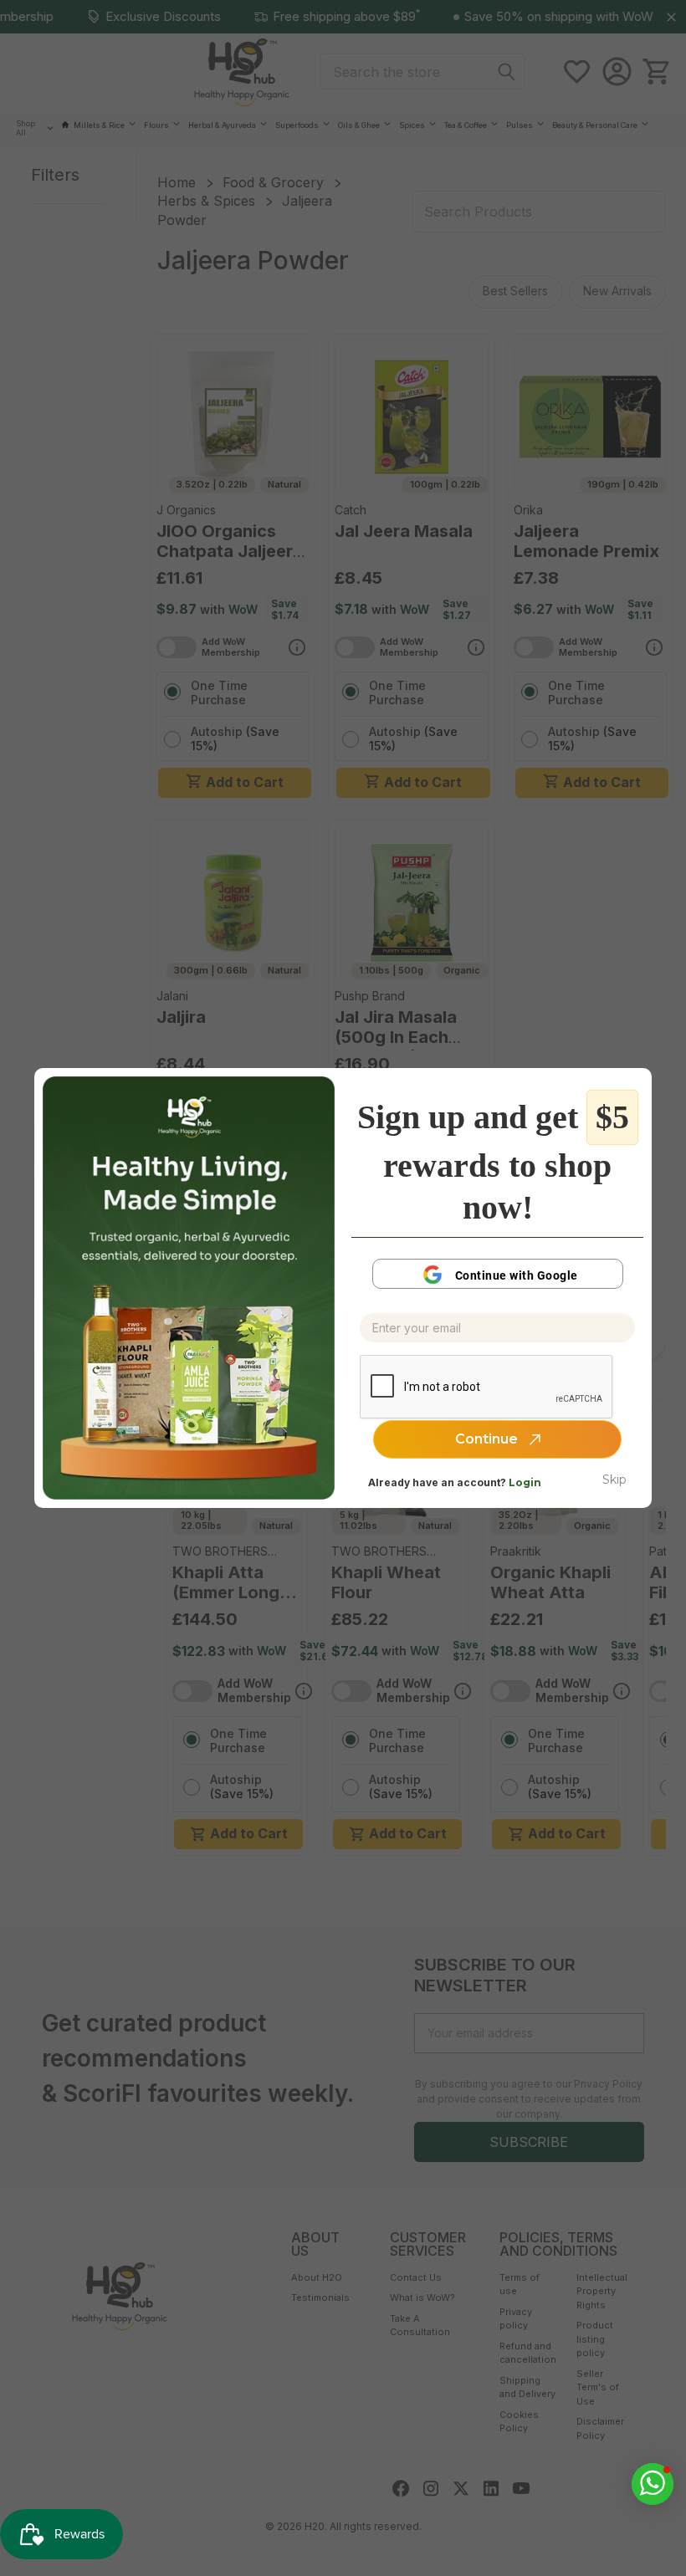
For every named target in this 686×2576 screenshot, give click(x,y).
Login (525, 1482)
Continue (488, 1439)
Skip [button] (614, 1480)
